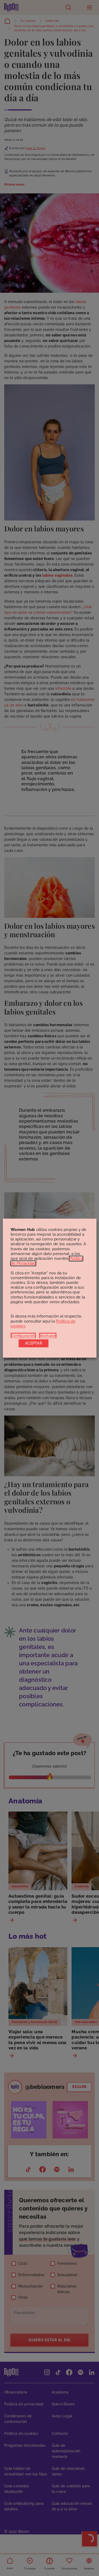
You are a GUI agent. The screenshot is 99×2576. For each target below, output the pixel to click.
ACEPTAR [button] (34, 1343)
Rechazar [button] (48, 1336)
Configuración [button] (23, 1336)
